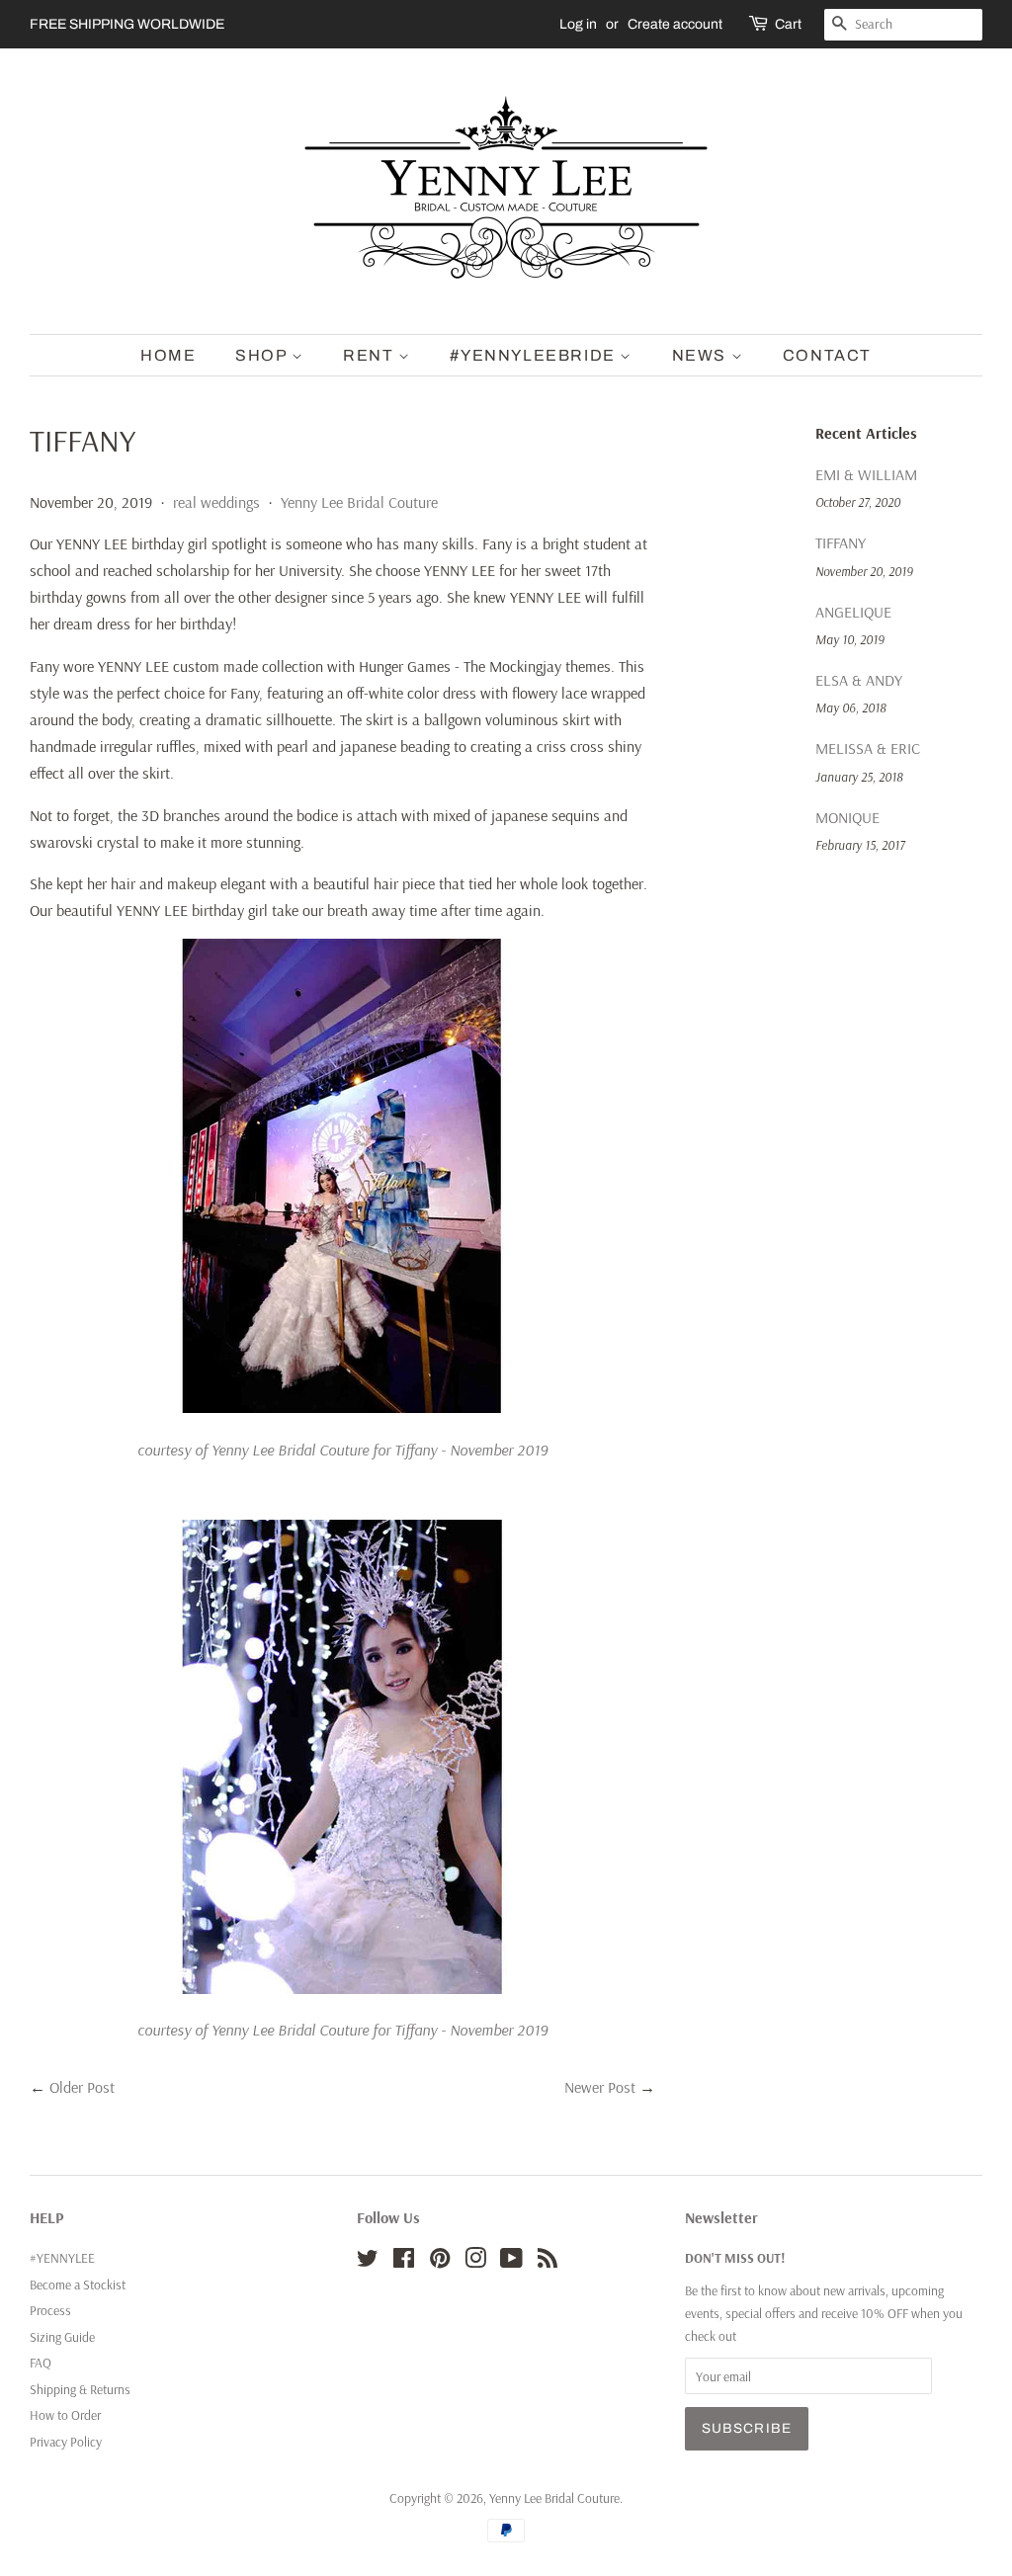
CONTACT (827, 355)
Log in (578, 24)
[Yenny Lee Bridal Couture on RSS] (548, 2261)
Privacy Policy (66, 2441)
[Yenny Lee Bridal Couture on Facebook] (404, 2261)
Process (50, 2310)
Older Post (82, 2087)
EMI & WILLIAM (866, 474)
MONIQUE (847, 817)
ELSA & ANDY (859, 680)
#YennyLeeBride (535, 355)
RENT (371, 355)
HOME (168, 355)
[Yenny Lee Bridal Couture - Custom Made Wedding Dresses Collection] (342, 1407)
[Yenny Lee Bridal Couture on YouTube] (511, 2261)
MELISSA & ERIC (868, 748)
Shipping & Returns (80, 2389)
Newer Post (600, 2087)
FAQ (41, 2362)
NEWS (702, 355)
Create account (675, 24)
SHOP (263, 355)
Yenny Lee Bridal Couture (359, 502)
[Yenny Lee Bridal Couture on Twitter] (368, 2261)
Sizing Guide (62, 2336)
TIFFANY (841, 542)
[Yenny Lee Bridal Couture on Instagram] (475, 2261)
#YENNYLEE (62, 2257)
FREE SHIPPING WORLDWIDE (127, 24)
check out (711, 2335)
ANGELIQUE (853, 612)
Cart (788, 24)
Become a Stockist (78, 2284)
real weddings (216, 502)
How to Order (65, 2414)
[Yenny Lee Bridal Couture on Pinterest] (440, 2261)
